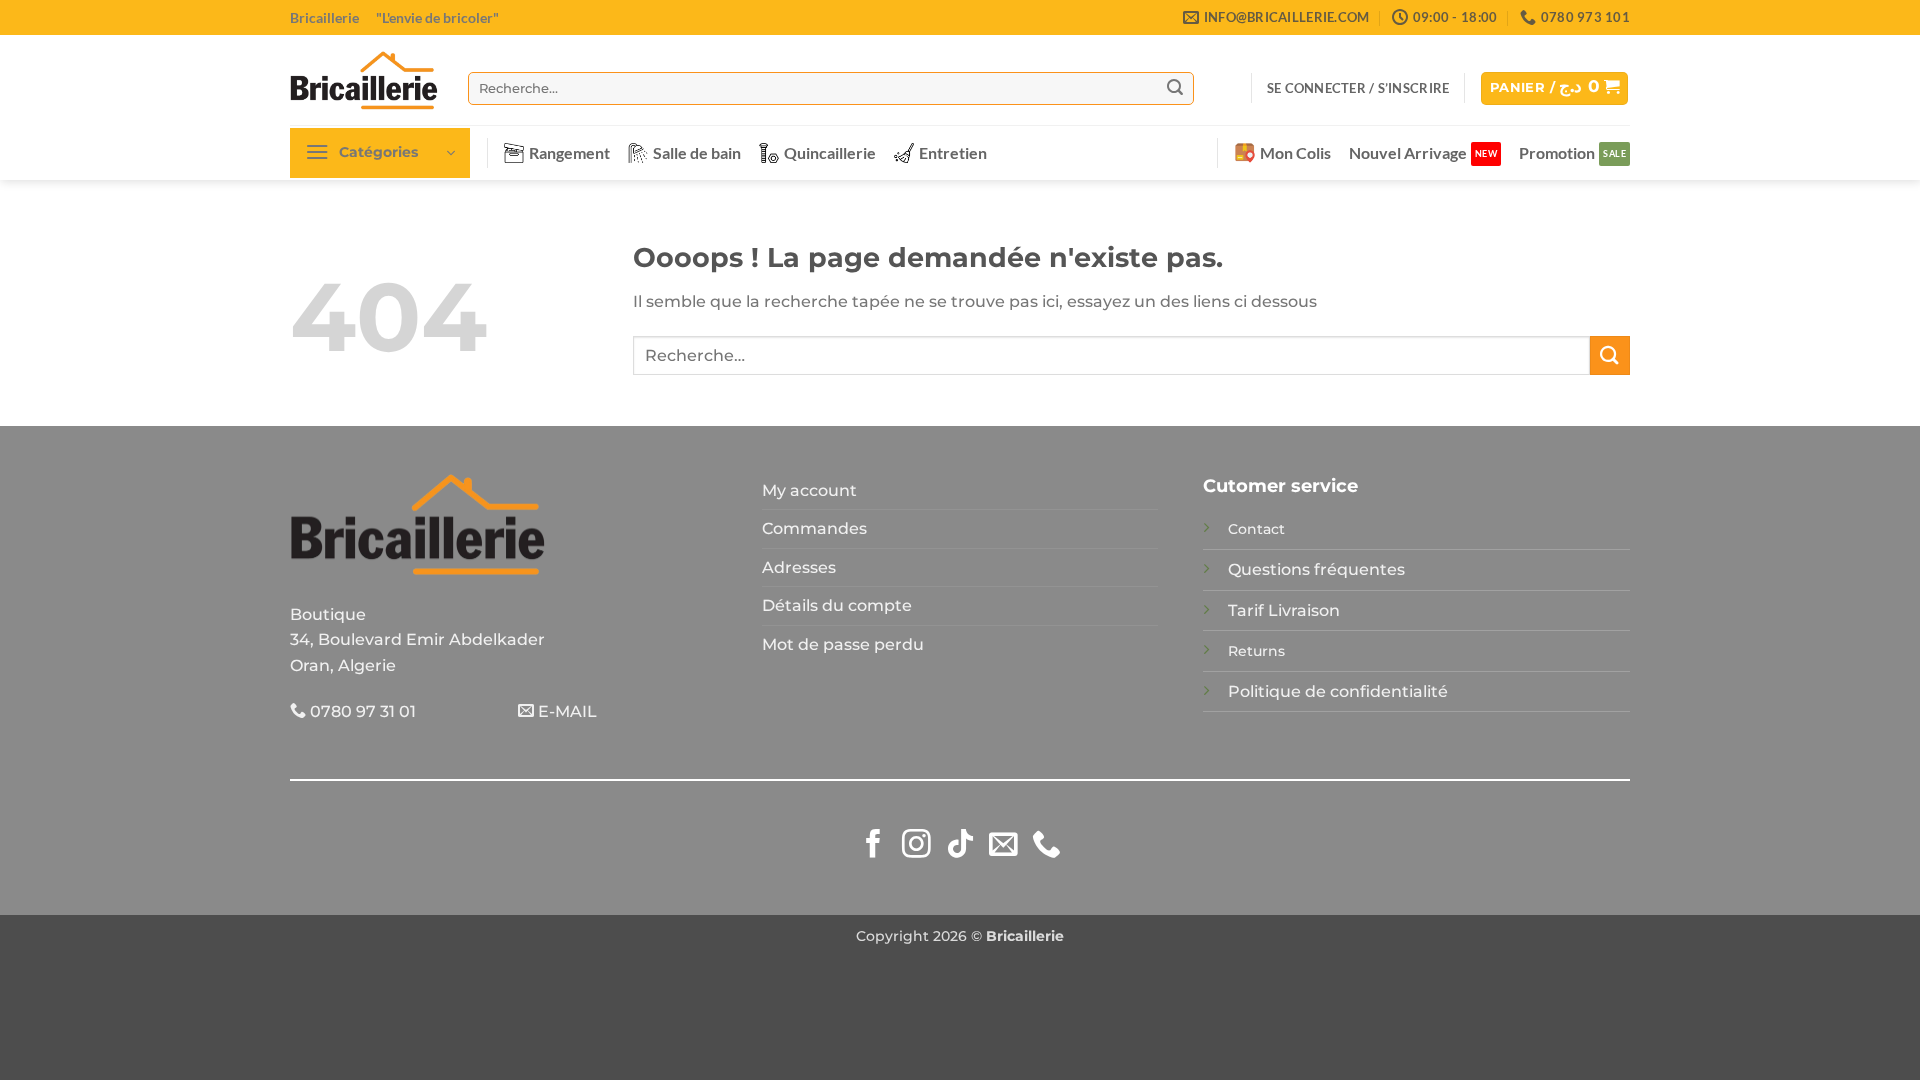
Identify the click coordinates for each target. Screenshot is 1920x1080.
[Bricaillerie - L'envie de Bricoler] (364, 80)
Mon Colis (1295, 152)
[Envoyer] (1175, 88)
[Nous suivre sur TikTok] (960, 846)
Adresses (799, 567)
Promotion (1557, 152)
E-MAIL (565, 711)
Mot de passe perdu (843, 644)
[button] (1358, 88)
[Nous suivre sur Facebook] (873, 846)
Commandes (814, 528)
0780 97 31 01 (361, 711)
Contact (1256, 529)
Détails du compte (837, 605)
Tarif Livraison (1284, 610)
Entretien (953, 152)
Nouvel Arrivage (1408, 152)
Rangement (569, 152)
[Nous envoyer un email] (1003, 846)
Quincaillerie (830, 152)
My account (809, 490)
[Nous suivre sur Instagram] (916, 846)
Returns (1256, 651)
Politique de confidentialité (1338, 691)
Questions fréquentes (1316, 569)
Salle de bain (697, 152)
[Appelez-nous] (1046, 846)
